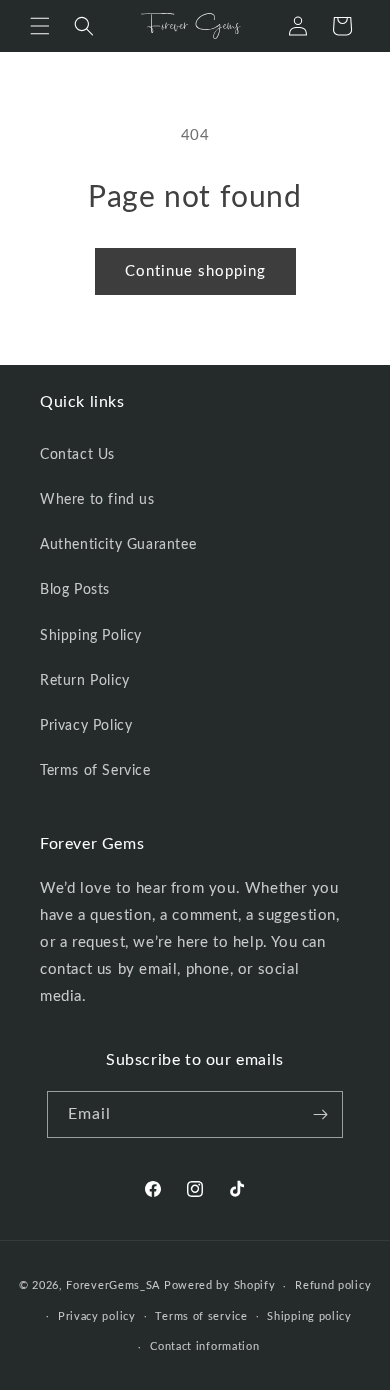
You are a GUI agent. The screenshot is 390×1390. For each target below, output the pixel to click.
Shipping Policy (91, 636)
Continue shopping (195, 271)
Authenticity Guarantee (118, 545)
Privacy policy (97, 1316)
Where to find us (97, 500)
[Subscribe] (320, 1114)
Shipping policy (309, 1316)
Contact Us (77, 455)
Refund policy (333, 1285)
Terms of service (201, 1316)
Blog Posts (75, 590)
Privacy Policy (86, 726)
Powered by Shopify (220, 1285)
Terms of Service (95, 771)
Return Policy (85, 681)
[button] (40, 26)
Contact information (204, 1346)
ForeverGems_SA (113, 1285)
